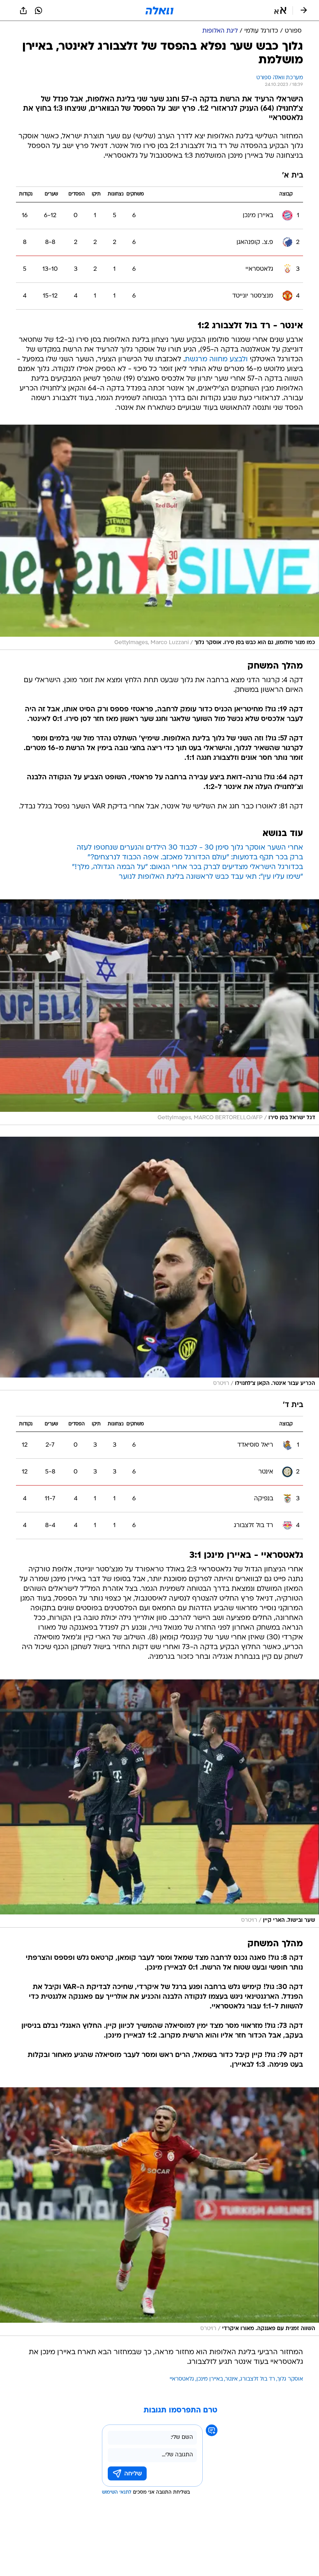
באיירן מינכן (210, 2379)
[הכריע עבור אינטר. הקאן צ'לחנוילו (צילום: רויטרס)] (159, 1264)
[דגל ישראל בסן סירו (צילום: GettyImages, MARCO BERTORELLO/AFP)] (159, 1012)
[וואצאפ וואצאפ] (39, 10)
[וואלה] (159, 10)
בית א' (293, 176)
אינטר (231, 2379)
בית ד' (293, 1405)
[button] (280, 10)
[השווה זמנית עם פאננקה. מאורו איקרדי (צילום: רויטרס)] (159, 2212)
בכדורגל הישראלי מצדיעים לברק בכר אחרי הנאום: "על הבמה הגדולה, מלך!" (188, 867)
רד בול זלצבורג (258, 2379)
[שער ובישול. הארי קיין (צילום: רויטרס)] (159, 1804)
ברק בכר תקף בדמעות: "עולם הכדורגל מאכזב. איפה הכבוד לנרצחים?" (195, 858)
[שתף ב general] (23, 10)
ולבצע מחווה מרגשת (216, 360)
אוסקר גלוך (290, 2379)
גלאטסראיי (182, 2379)
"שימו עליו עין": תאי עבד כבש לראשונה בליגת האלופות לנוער (211, 877)
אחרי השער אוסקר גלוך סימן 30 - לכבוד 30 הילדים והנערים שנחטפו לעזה (190, 848)
